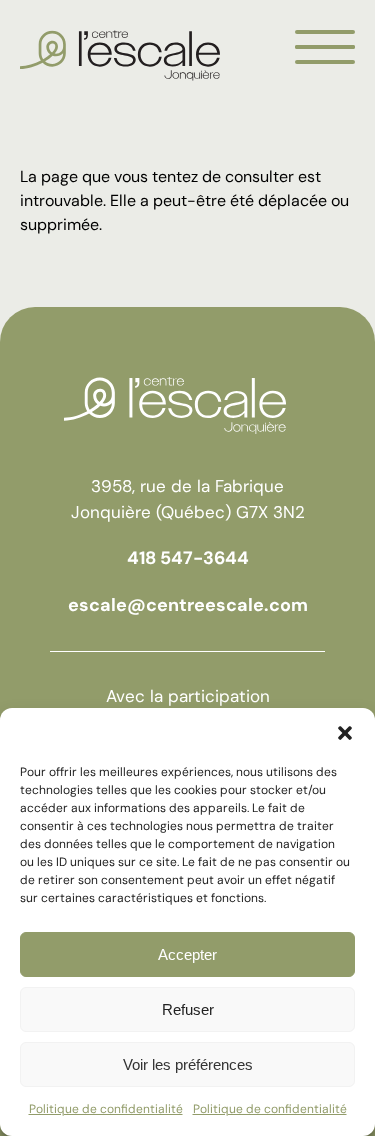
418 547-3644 (188, 558)
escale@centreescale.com (188, 605)
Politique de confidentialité (106, 1109)
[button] (345, 733)
